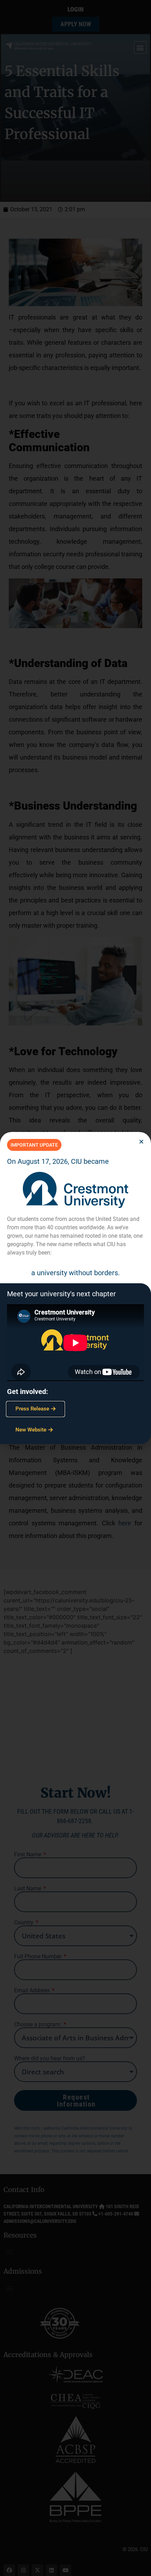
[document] (75, 1288)
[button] (141, 1142)
